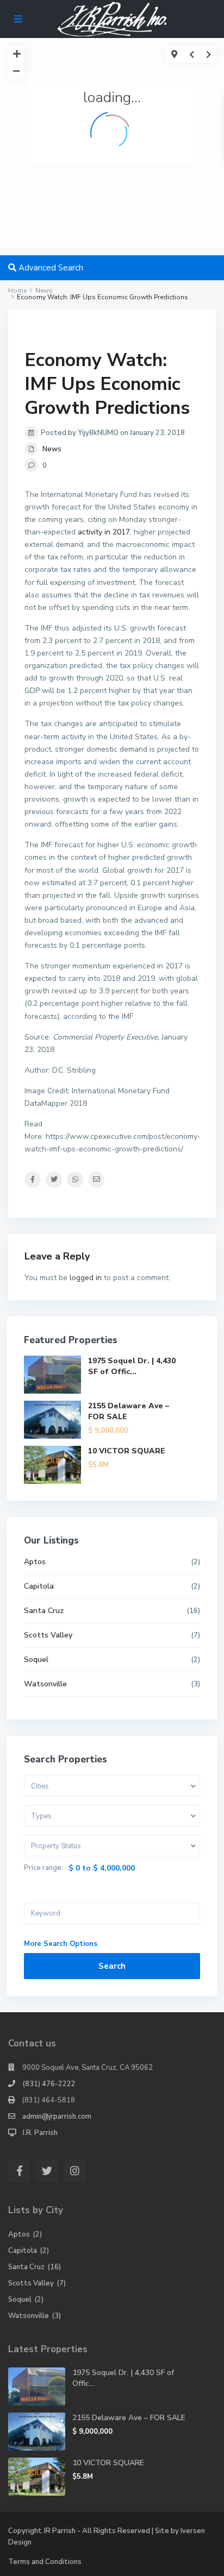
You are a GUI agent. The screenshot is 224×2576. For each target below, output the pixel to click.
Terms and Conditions (45, 2562)
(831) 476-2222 (49, 2084)
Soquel (36, 1659)
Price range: (43, 1868)
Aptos (35, 1562)
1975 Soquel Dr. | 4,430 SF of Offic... (132, 1366)
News (52, 449)
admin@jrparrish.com (57, 2117)
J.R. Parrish (40, 2133)
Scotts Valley (48, 1635)
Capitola (39, 1586)
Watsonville (45, 1684)
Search (112, 1966)
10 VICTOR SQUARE (127, 1451)
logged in (86, 1278)
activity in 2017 (104, 532)
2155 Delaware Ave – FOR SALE (129, 2418)
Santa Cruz (44, 1611)
